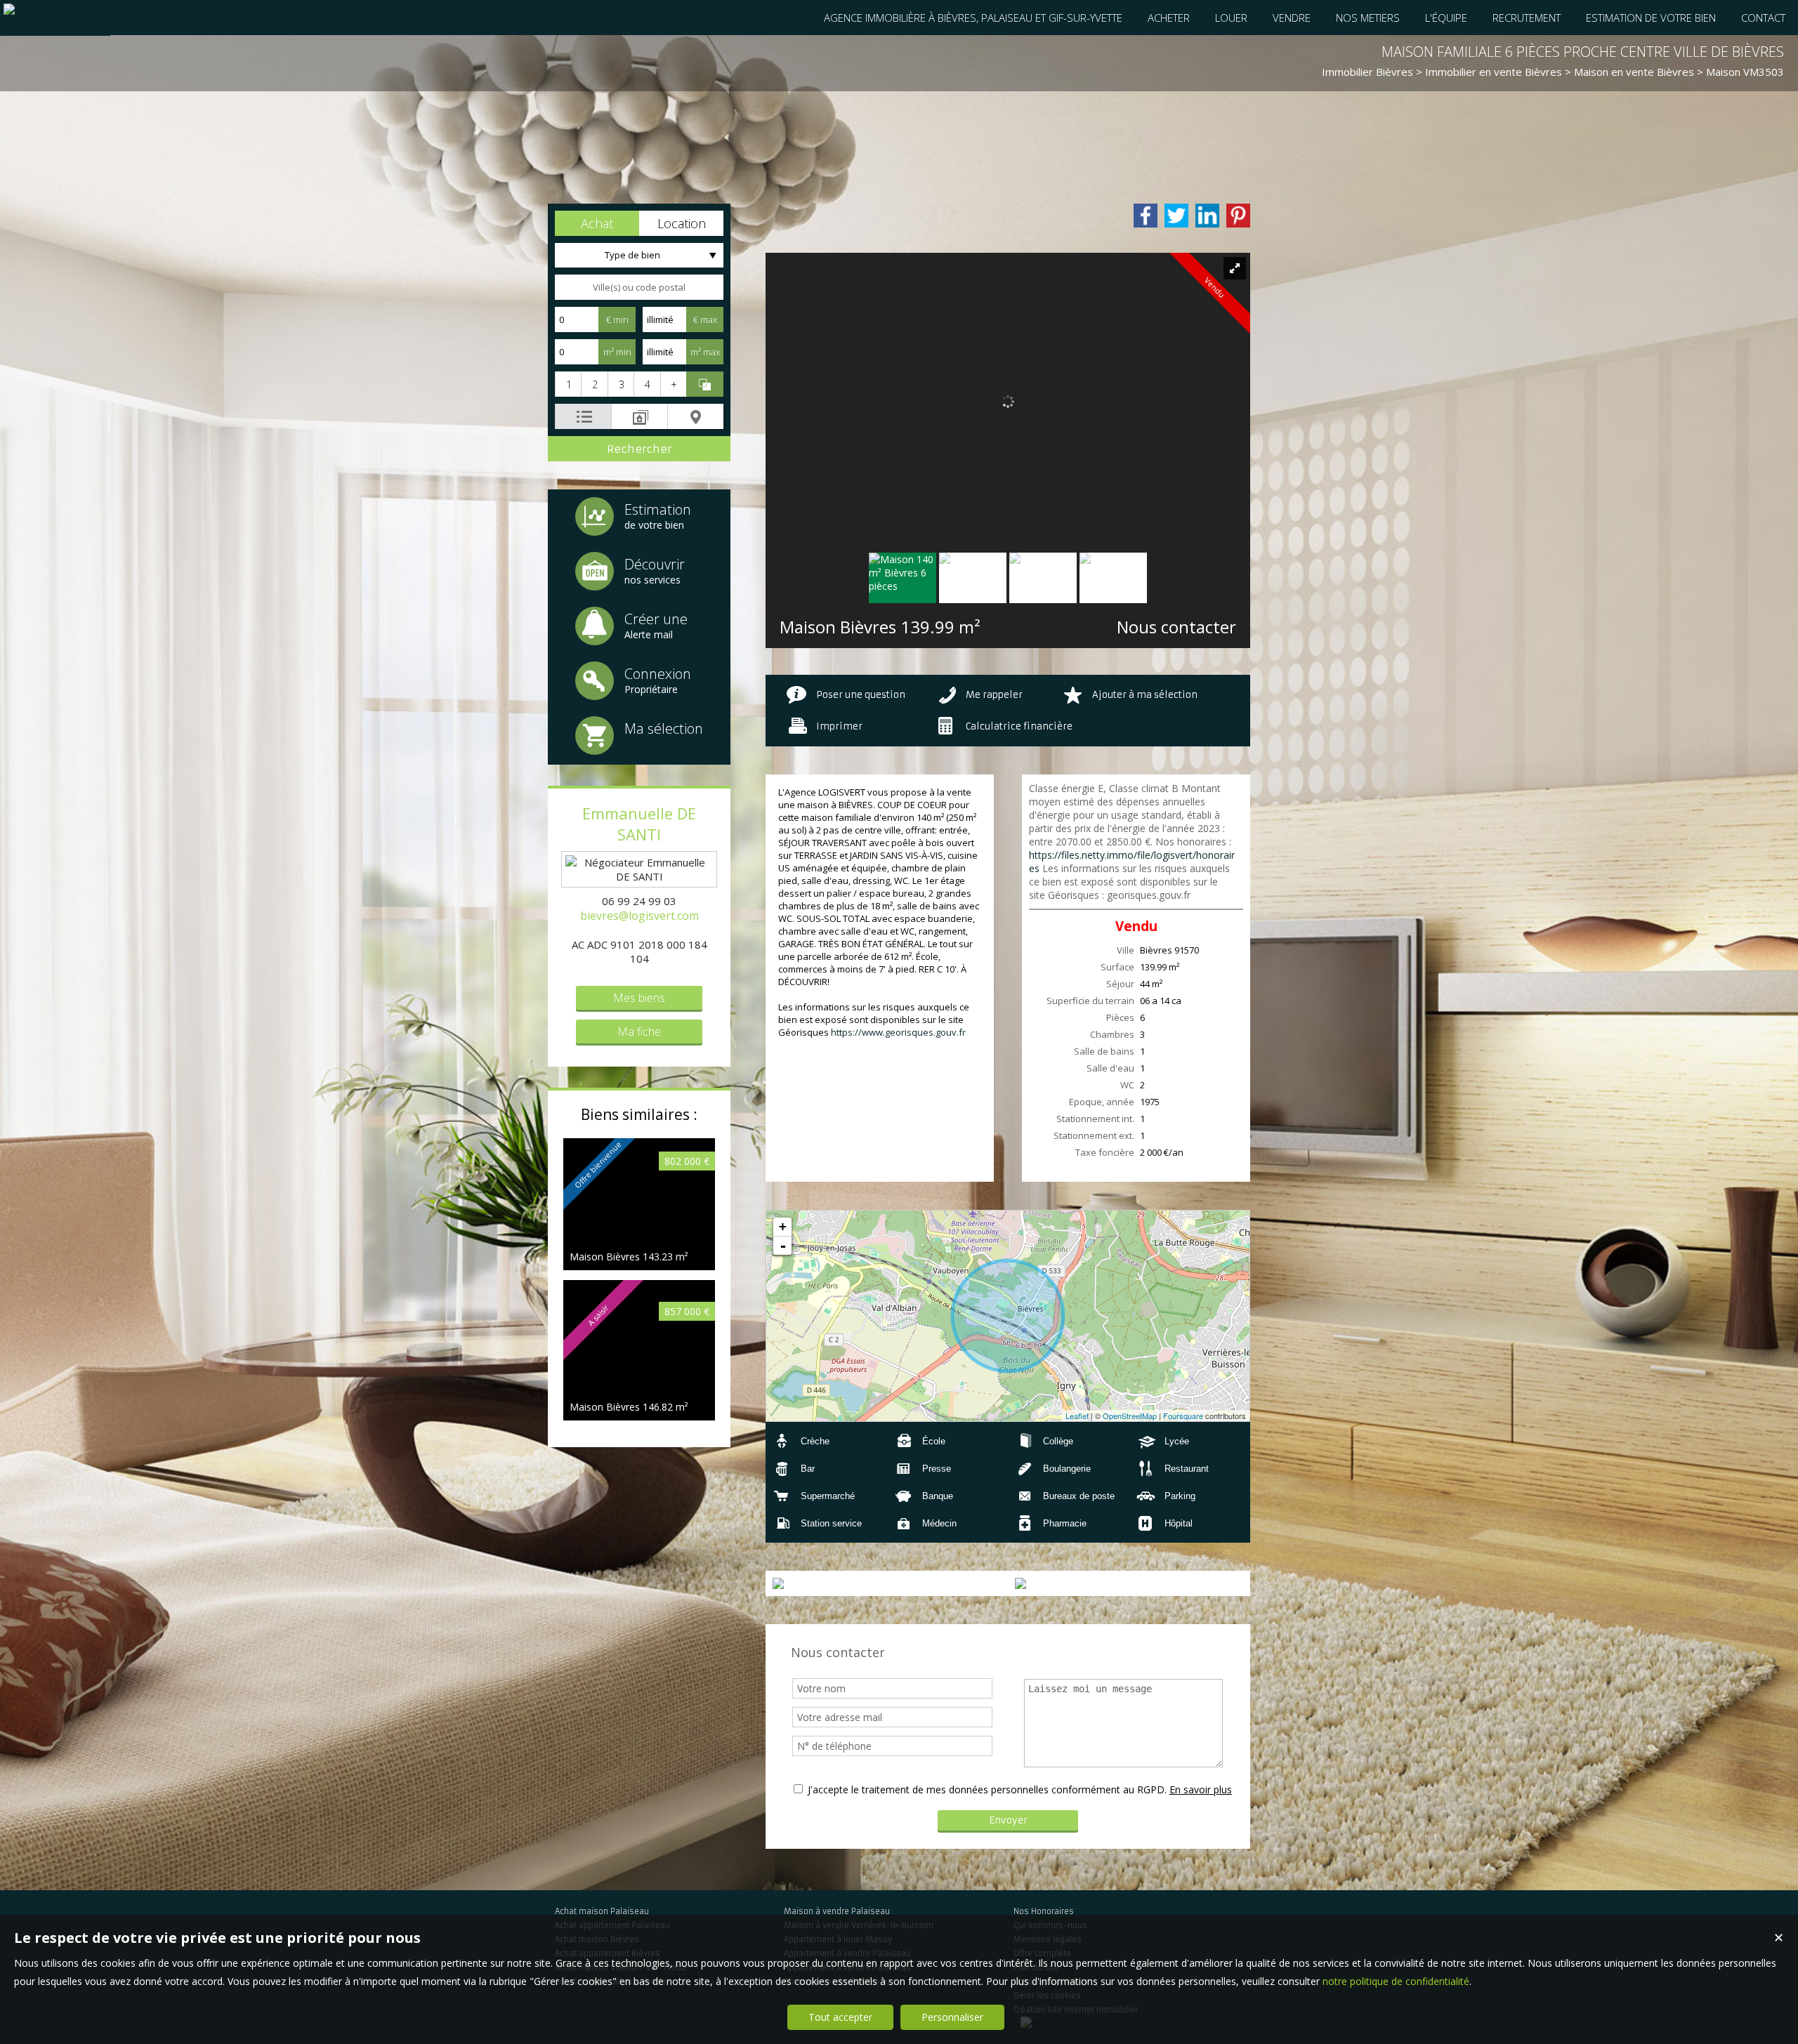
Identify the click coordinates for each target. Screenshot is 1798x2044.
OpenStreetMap (1130, 1416)
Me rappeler (994, 695)
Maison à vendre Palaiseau (837, 1911)
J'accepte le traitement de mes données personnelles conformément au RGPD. (987, 1789)
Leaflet (1077, 1416)
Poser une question (861, 695)
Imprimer (839, 726)
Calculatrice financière (1019, 726)
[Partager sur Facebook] (1146, 216)
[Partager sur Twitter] (1176, 216)
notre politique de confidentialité (1396, 1981)
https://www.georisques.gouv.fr (898, 1032)
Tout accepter (840, 2017)
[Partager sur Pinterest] (1238, 216)
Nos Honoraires (1044, 1911)
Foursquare (1183, 1416)
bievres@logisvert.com (639, 916)
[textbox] (639, 287)
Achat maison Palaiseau (602, 1911)
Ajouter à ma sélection (1145, 695)
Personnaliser (952, 2017)
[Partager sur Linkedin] (1207, 216)
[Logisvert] (55, 18)
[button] (597, 223)
